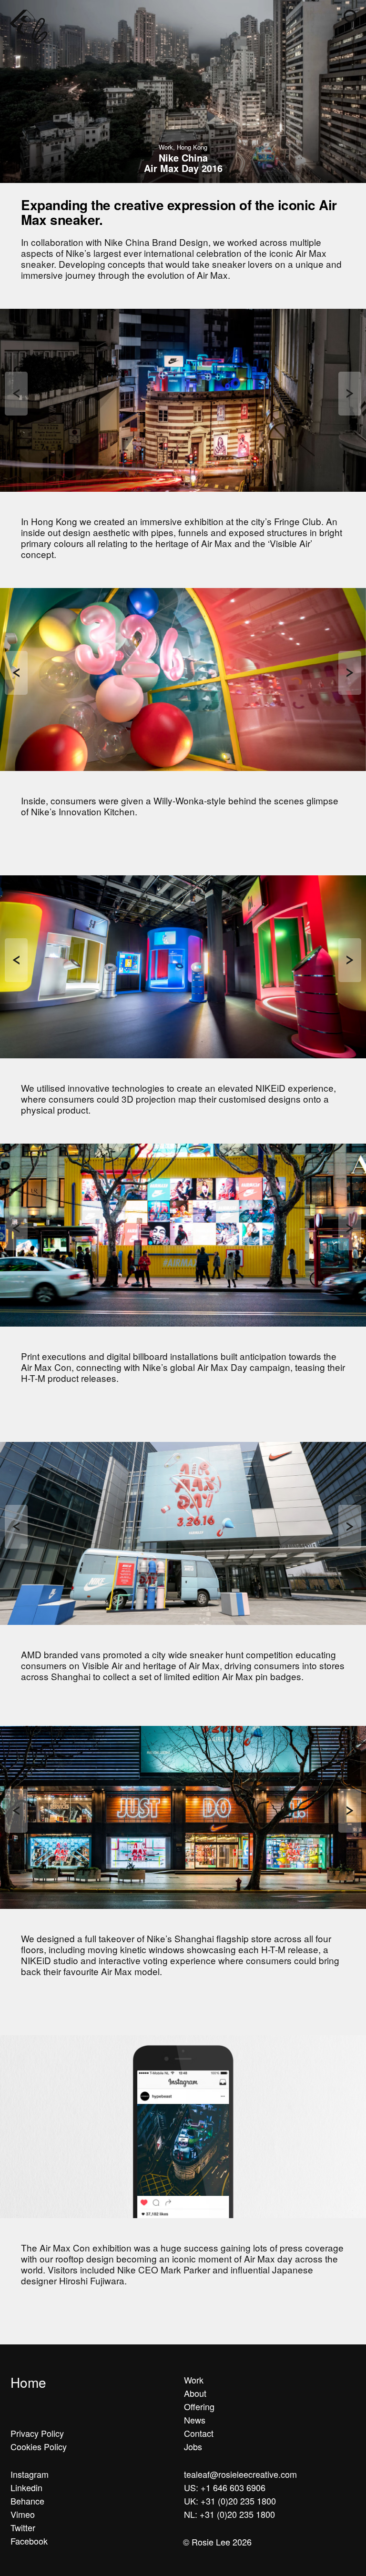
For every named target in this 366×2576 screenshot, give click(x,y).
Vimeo (23, 2514)
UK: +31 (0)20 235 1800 (230, 2501)
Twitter (23, 2527)
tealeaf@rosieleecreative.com (240, 2474)
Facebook (29, 2541)
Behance (27, 2501)
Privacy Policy (37, 2433)
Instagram (30, 2474)
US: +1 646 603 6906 (225, 2487)
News (195, 2420)
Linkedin (26, 2487)
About (195, 2393)
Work (194, 2380)
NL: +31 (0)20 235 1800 (229, 2514)
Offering (199, 2406)
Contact (199, 2433)
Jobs (193, 2446)
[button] (350, 16)
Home (28, 2382)
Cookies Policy (39, 2446)
